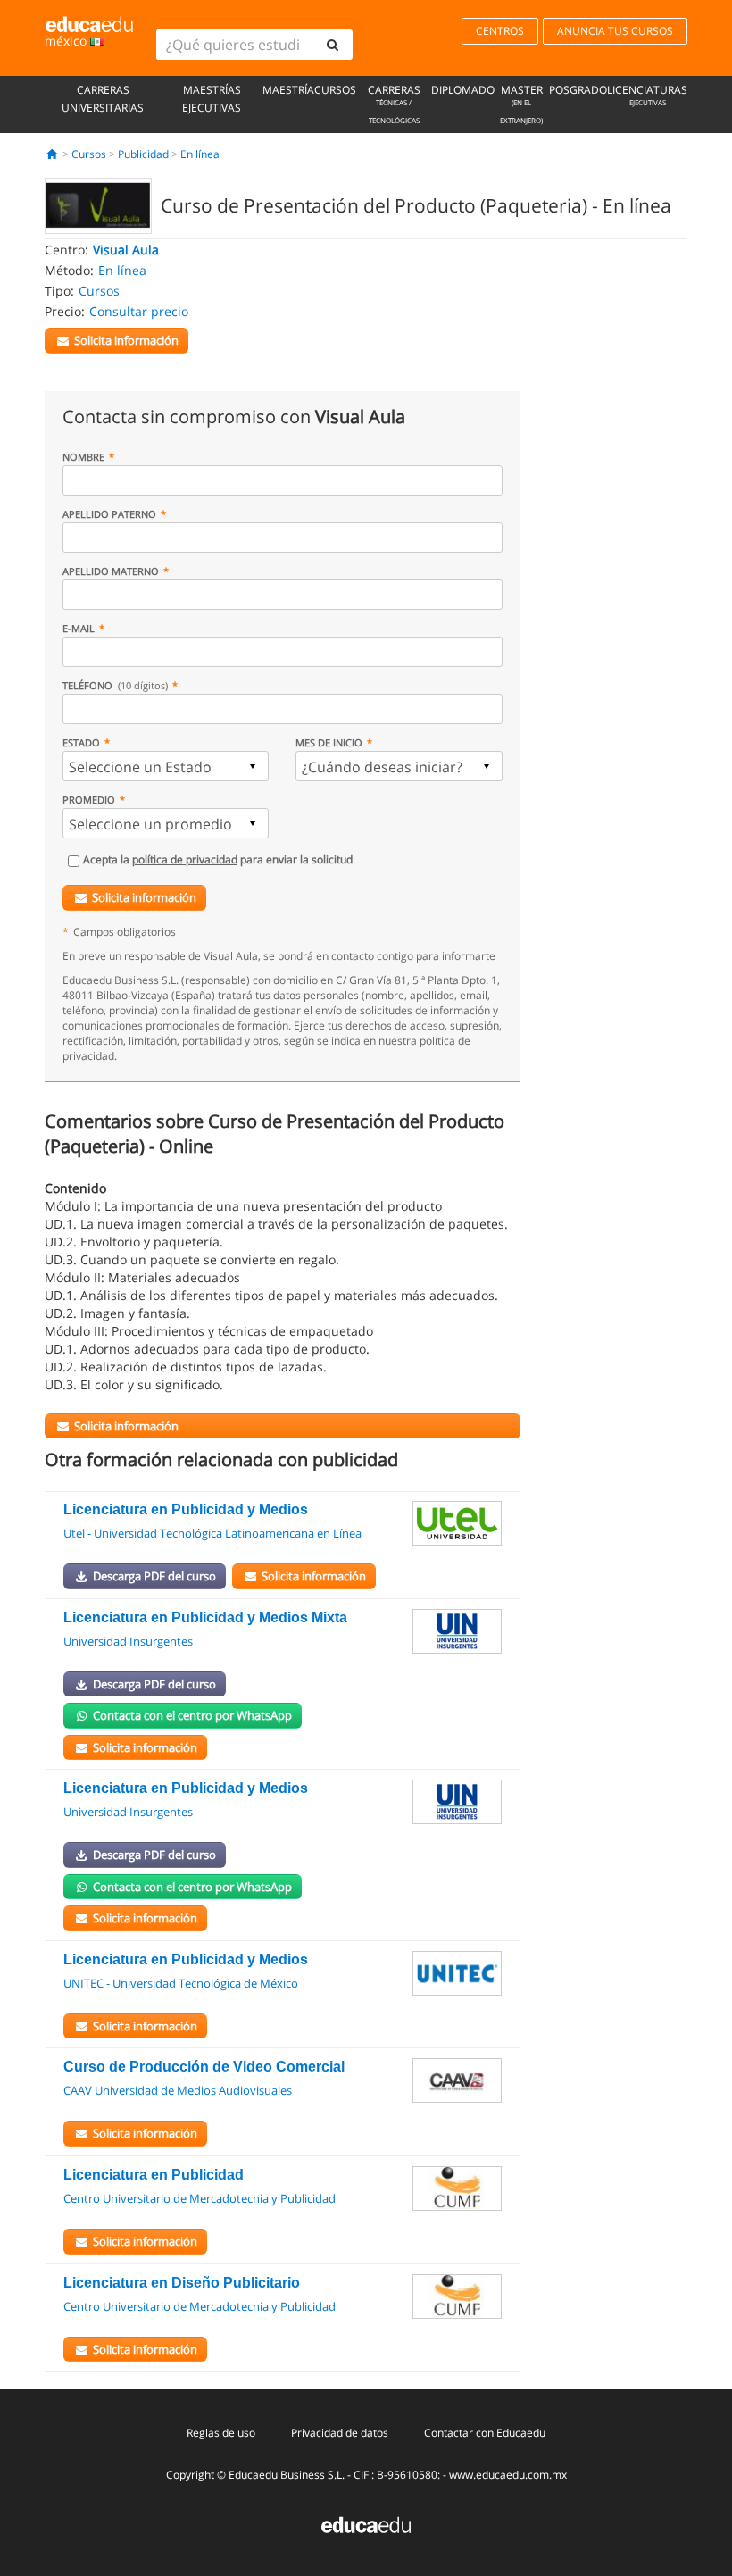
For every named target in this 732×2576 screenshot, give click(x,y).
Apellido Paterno (109, 514)
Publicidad (143, 154)
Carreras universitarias (103, 99)
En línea (200, 154)
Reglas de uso (221, 2433)
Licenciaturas (647, 95)
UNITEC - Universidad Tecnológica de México (181, 1983)
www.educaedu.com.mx (508, 2475)
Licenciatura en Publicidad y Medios (186, 1509)
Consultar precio (139, 311)
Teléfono (115, 685)
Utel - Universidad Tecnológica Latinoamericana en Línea (212, 1533)
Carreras (394, 104)
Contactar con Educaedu (485, 2433)
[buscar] (332, 45)
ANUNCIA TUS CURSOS (615, 31)
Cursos (335, 90)
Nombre (83, 457)
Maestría (288, 90)
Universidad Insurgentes (128, 1641)
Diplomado (463, 90)
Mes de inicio (329, 742)
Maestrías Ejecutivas (212, 99)
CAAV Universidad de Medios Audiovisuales (178, 2090)
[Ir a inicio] (52, 154)
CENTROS (500, 31)
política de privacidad (185, 859)
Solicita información (144, 897)
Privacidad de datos (340, 2433)
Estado (81, 742)
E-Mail (79, 628)
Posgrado (578, 90)
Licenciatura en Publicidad (154, 2175)
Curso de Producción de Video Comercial (204, 2067)
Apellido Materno (111, 571)
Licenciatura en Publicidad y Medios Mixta (205, 1617)
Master (521, 104)
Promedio (89, 800)
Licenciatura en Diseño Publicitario (182, 2283)
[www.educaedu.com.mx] (366, 2524)
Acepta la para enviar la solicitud (218, 859)
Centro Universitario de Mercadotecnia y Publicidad (200, 2198)
